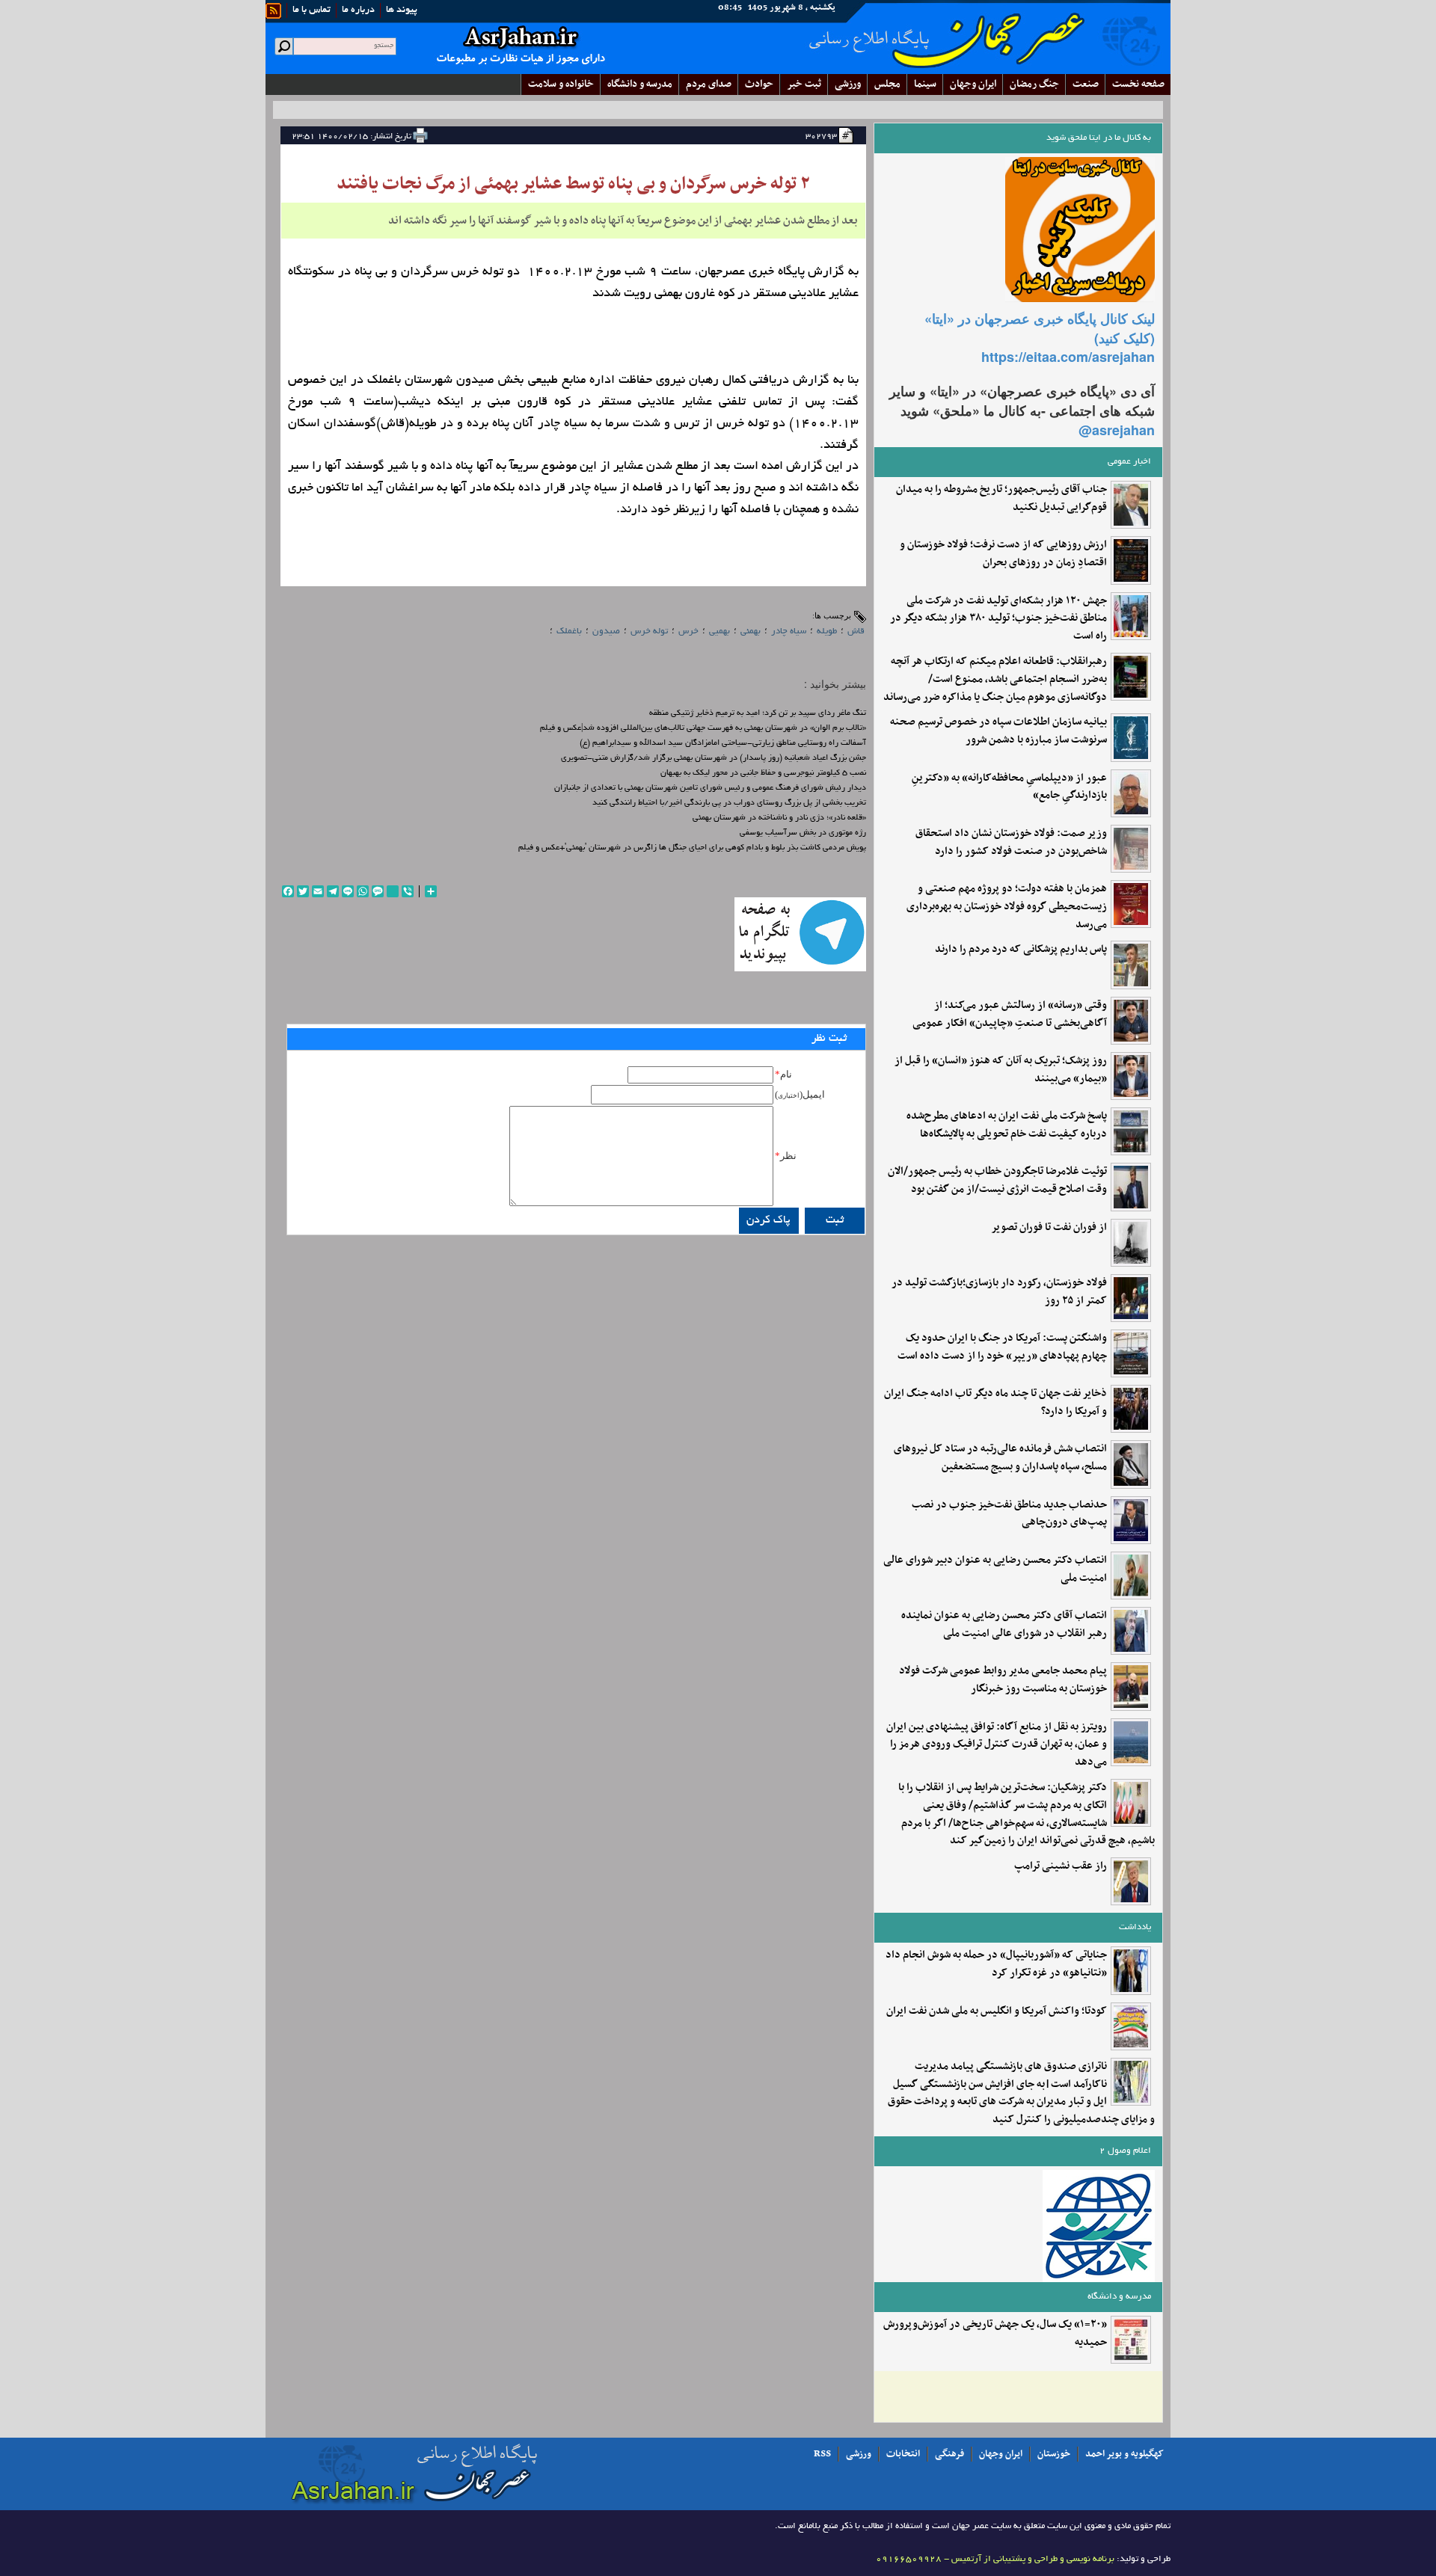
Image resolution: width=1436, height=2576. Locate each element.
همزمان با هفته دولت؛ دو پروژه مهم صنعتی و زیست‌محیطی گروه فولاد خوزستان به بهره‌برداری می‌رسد (1007, 907)
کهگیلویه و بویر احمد (1124, 2454)
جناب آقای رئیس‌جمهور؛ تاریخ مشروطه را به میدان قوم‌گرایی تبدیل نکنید (1001, 499)
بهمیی (719, 631)
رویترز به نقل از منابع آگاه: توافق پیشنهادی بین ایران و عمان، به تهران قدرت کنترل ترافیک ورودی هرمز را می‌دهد (997, 1745)
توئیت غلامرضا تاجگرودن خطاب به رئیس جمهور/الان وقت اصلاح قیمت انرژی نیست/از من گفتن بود (997, 1181)
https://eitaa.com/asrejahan (1068, 357)
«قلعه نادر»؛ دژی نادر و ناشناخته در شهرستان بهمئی (779, 818)
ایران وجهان (1001, 2454)
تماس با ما (312, 10)
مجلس (887, 84)
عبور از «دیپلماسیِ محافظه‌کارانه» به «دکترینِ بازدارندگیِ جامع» (1009, 787)
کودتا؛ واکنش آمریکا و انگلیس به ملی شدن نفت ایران (997, 2011)
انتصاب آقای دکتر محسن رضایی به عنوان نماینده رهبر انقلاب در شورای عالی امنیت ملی (1004, 1625)
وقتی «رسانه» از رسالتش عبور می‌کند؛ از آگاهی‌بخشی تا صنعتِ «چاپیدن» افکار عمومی (1010, 1015)
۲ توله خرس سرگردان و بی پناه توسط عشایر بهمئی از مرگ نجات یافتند (573, 184)
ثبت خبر (804, 84)
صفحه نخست (1138, 84)
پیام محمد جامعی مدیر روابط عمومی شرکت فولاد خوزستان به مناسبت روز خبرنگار (1003, 1680)
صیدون (606, 631)
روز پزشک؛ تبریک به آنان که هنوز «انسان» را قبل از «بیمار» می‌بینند (1001, 1070)
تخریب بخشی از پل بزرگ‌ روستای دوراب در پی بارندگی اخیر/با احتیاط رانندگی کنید (729, 803)
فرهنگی (949, 2454)
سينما (925, 84)
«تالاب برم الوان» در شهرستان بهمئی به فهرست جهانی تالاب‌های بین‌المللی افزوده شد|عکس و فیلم (703, 728)
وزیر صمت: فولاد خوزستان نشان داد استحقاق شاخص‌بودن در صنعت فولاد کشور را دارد (1011, 843)
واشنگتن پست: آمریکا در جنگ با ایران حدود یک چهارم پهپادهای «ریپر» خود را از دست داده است (1002, 1347)
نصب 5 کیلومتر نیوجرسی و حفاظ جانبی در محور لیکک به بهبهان (763, 773)
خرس (688, 631)
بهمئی (751, 631)
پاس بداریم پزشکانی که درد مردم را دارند (1021, 950)
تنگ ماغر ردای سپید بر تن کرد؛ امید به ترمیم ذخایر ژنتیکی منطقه (758, 713)
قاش (856, 631)
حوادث (759, 84)
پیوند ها (402, 10)
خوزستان (1054, 2454)
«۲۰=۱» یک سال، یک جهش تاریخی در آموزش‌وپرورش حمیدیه (995, 2334)
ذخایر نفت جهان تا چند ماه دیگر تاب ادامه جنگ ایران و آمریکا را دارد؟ (995, 1403)
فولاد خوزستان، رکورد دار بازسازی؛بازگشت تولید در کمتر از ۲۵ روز (999, 1292)
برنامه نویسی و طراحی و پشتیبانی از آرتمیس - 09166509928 (995, 2559)
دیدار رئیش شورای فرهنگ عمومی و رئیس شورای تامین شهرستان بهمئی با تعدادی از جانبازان (710, 788)
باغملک (569, 631)
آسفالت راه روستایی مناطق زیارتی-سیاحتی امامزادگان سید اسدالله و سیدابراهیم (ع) (723, 743)
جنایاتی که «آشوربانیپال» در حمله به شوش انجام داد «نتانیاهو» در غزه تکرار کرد (996, 1964)
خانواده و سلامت (561, 84)
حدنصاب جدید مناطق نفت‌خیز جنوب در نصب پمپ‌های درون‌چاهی (1009, 1514)
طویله (827, 631)
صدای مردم (709, 84)
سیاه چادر (789, 631)
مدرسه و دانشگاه (640, 84)
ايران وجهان (973, 84)
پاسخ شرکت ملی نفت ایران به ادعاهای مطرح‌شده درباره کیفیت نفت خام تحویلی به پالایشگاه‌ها (1007, 1125)
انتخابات (903, 2454)
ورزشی (848, 84)
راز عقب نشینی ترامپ (1061, 1866)
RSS (822, 2454)
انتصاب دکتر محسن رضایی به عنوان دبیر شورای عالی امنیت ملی (995, 1570)
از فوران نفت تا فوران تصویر (1049, 1228)
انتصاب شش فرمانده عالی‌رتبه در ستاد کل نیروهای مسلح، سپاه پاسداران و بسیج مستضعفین (1000, 1458)
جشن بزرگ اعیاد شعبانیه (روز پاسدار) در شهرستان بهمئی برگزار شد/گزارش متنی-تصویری (714, 758)
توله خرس (649, 631)
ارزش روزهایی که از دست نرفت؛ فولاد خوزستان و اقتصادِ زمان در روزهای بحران (1003, 554)
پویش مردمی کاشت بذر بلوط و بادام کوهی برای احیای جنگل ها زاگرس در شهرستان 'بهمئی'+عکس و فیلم (692, 848)
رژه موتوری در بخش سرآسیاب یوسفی (803, 833)
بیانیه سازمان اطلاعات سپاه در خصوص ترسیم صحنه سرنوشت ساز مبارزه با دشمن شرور (998, 731)
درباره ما (358, 10)
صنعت (1086, 84)
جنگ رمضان (1034, 84)
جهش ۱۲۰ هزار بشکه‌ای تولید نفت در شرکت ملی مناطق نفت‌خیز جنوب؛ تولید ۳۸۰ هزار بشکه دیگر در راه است (998, 619)
